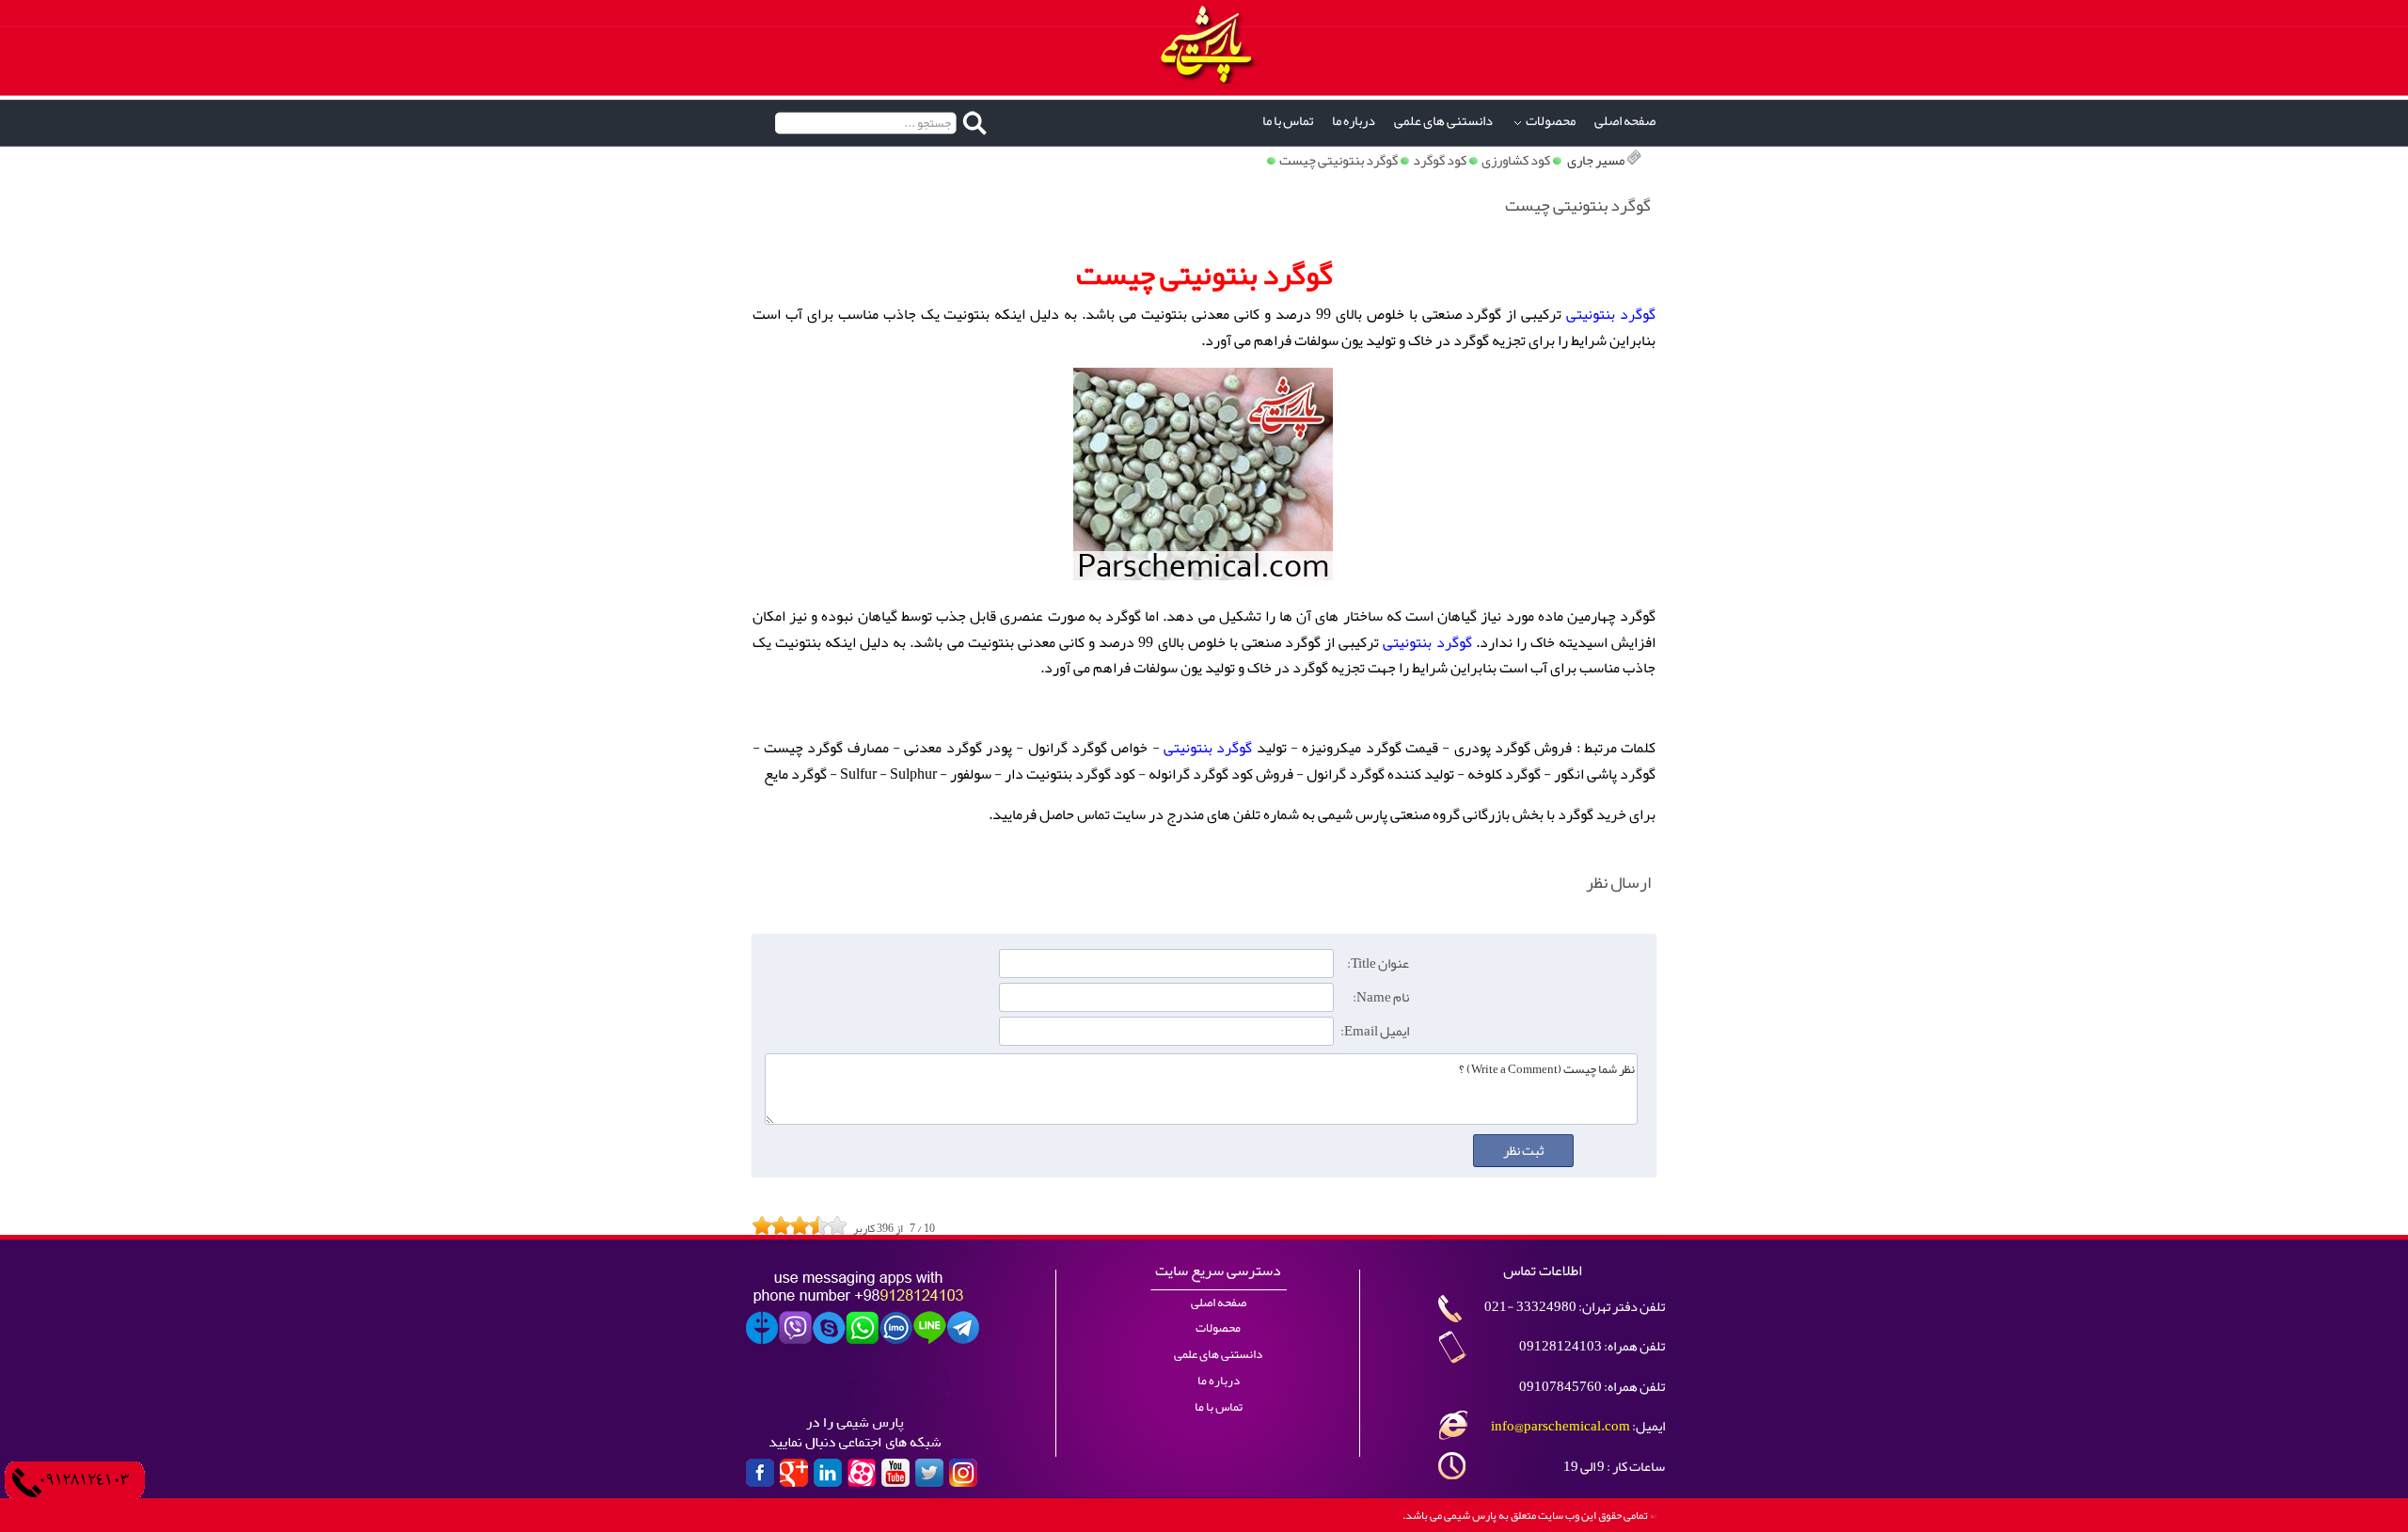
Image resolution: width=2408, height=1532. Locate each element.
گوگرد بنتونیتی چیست (1339, 160)
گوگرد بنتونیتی (1611, 314)
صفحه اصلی (1625, 121)
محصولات (1551, 121)
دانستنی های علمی (1443, 121)
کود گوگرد (1440, 160)
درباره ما (1354, 121)
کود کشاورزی (1516, 160)
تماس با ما (1288, 121)
